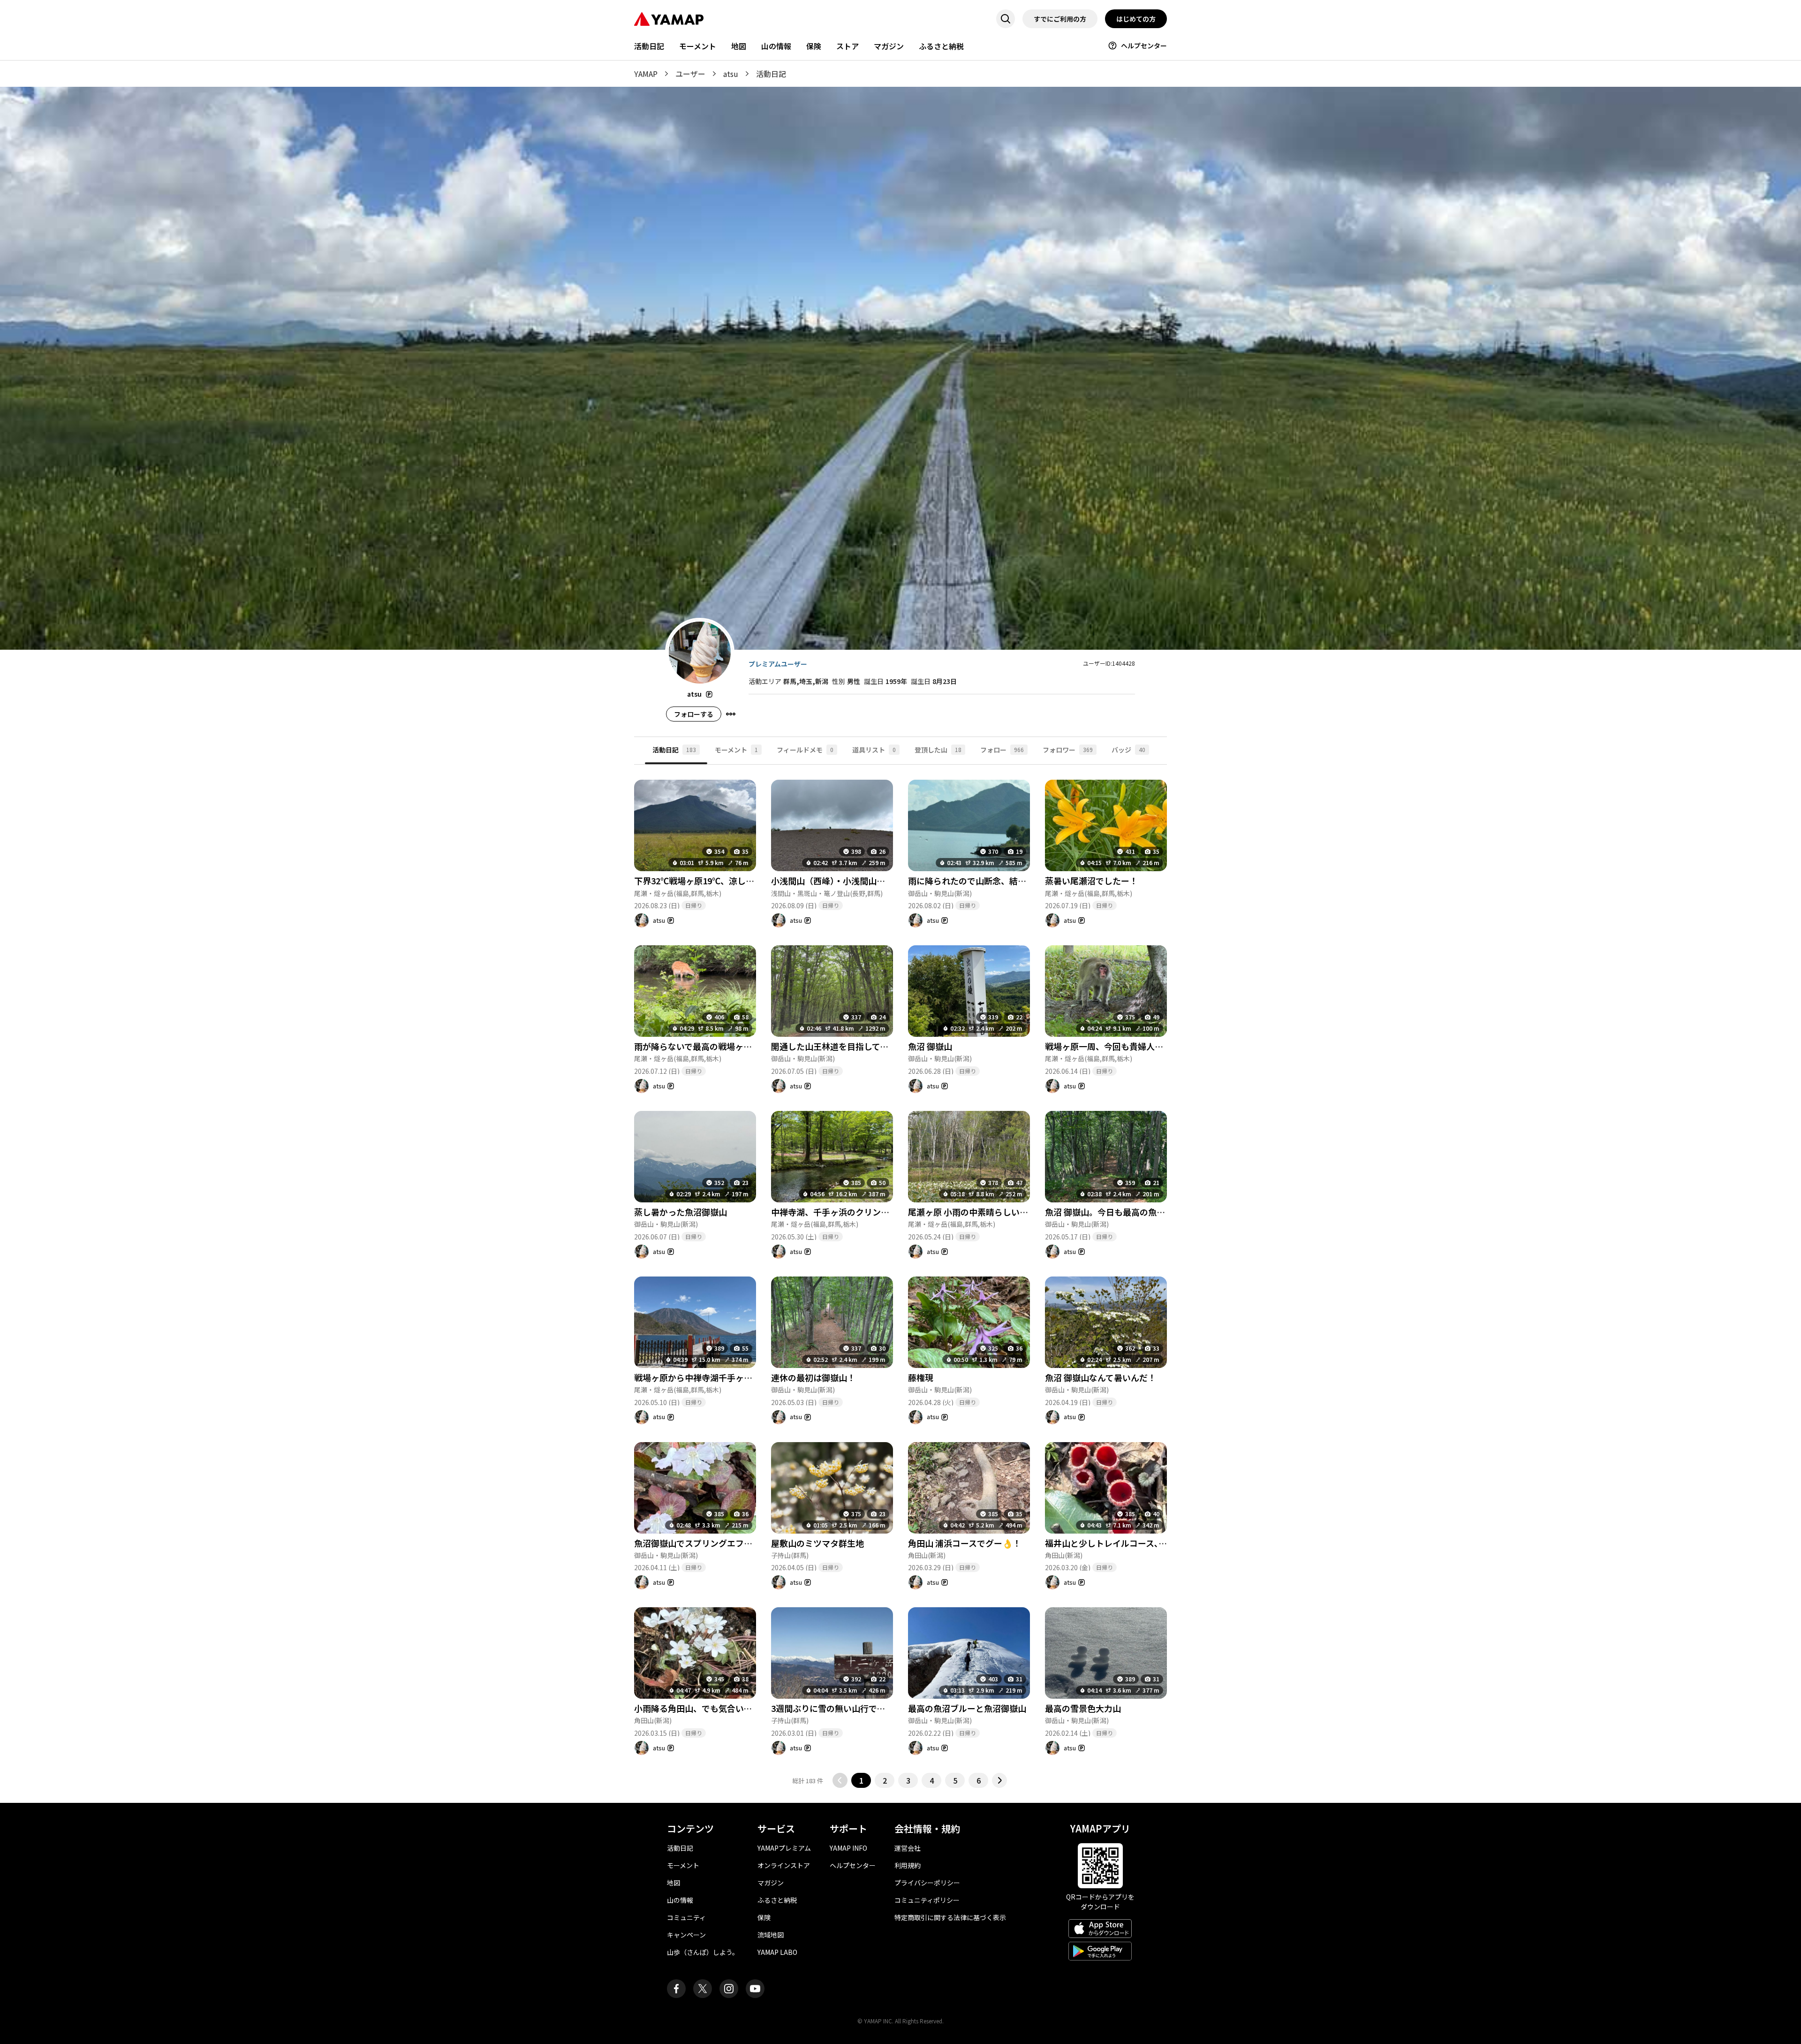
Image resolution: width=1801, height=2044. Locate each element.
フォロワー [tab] (1068, 750)
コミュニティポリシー (927, 1900)
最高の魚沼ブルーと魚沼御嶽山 (967, 1708)
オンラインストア (784, 1865)
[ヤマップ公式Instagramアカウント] (729, 1989)
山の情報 (776, 46)
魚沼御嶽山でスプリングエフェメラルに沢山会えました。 (744, 1543)
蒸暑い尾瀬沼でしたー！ (1091, 881)
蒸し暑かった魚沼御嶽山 (681, 1212)
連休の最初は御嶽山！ (813, 1377)
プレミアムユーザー (778, 664)
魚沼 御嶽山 (930, 1046)
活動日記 (649, 46)
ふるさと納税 (941, 46)
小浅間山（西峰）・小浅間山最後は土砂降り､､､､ (862, 881)
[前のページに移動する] (840, 1780)
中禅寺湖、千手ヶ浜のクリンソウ (834, 1212)
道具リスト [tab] (874, 750)
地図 (739, 46)
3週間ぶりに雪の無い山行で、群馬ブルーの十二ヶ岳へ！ (879, 1708)
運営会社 (908, 1848)
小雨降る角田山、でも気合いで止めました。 (718, 1708)
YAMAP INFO (848, 1848)
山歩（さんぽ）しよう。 (703, 1952)
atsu (731, 74)
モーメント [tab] (736, 750)
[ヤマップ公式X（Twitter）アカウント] (703, 1989)
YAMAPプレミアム (784, 1848)
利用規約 (908, 1865)
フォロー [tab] (1002, 750)
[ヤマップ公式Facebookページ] (676, 1989)
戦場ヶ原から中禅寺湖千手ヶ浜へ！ (702, 1377)
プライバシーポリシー (927, 1883)
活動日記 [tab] (674, 750)
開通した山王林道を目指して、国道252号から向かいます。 (883, 1046)
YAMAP (646, 74)
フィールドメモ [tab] (805, 750)
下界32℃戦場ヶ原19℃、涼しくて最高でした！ (723, 881)
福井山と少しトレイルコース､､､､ (1108, 1543)
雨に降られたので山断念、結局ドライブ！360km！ (1006, 881)
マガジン (889, 46)
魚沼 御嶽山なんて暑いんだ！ (1101, 1377)
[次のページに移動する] (999, 1780)
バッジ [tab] (1128, 750)
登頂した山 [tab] (938, 750)
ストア (848, 46)
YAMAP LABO (777, 1952)
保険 (814, 46)
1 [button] (861, 1780)
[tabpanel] (900, 1276)
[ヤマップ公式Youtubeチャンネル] (755, 1989)
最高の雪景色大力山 (1083, 1708)
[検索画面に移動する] (1006, 19)
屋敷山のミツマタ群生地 (817, 1543)
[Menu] (731, 714)
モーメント (698, 46)
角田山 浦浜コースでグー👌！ (965, 1543)
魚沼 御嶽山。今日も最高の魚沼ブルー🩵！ (1127, 1212)
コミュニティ (686, 1917)
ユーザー (690, 74)
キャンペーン (686, 1935)
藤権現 (921, 1377)
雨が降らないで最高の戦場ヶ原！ (697, 1046)
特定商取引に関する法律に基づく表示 (950, 1917)
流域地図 (771, 1935)
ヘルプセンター (1144, 46)
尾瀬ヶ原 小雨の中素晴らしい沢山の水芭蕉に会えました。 (1019, 1212)
